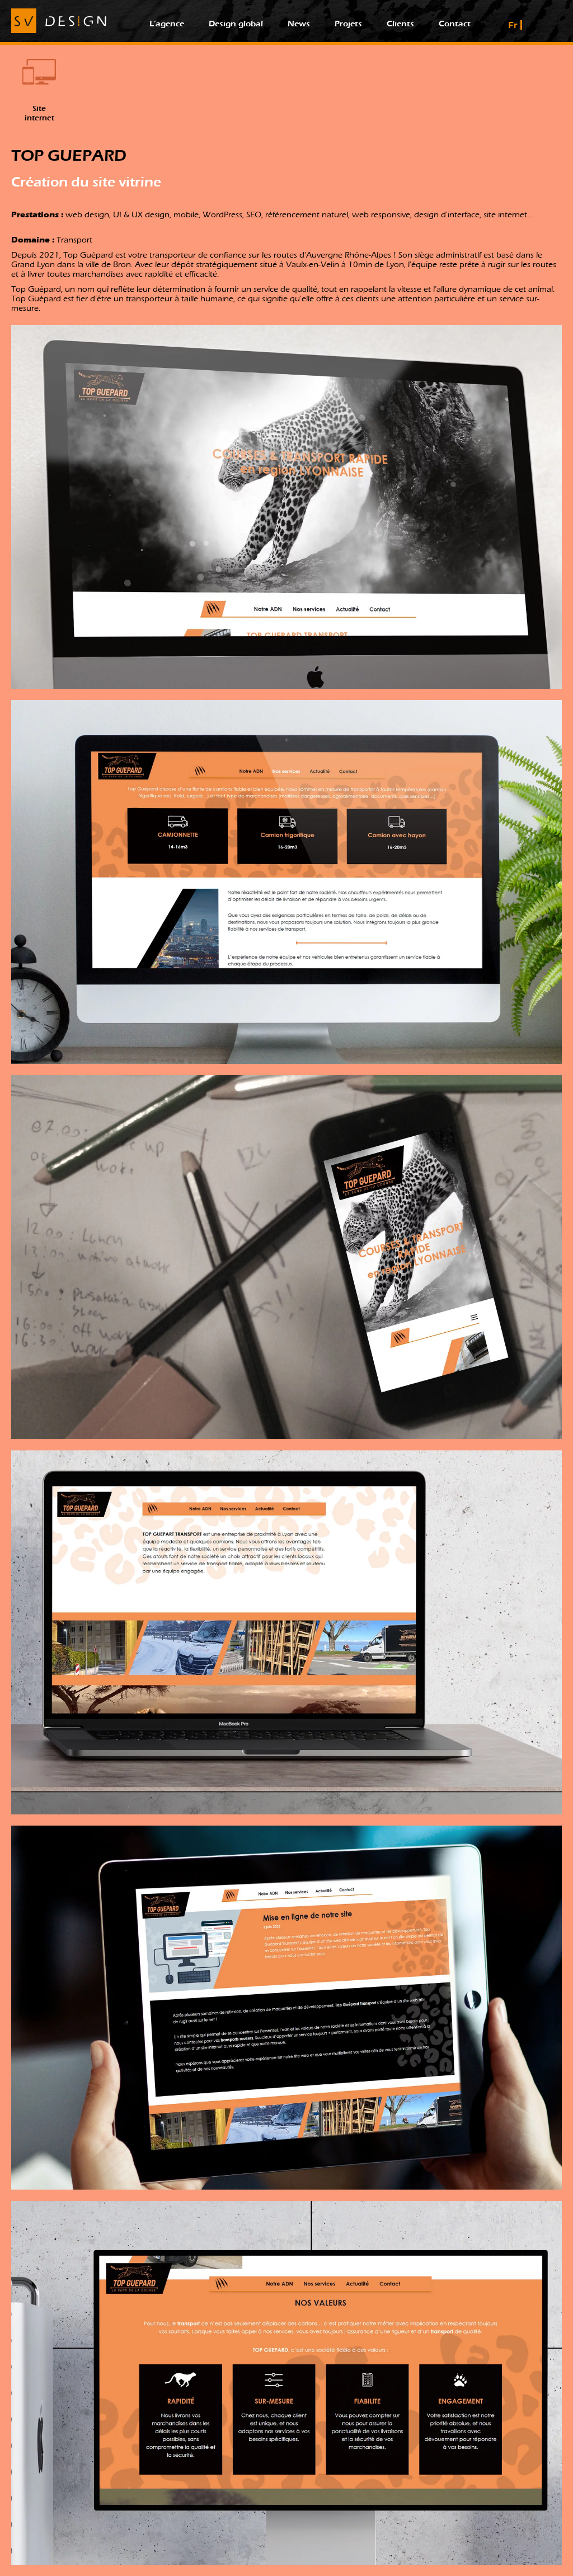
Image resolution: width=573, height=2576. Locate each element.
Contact (455, 24)
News (299, 24)
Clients (400, 24)
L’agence (167, 24)
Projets (348, 24)
